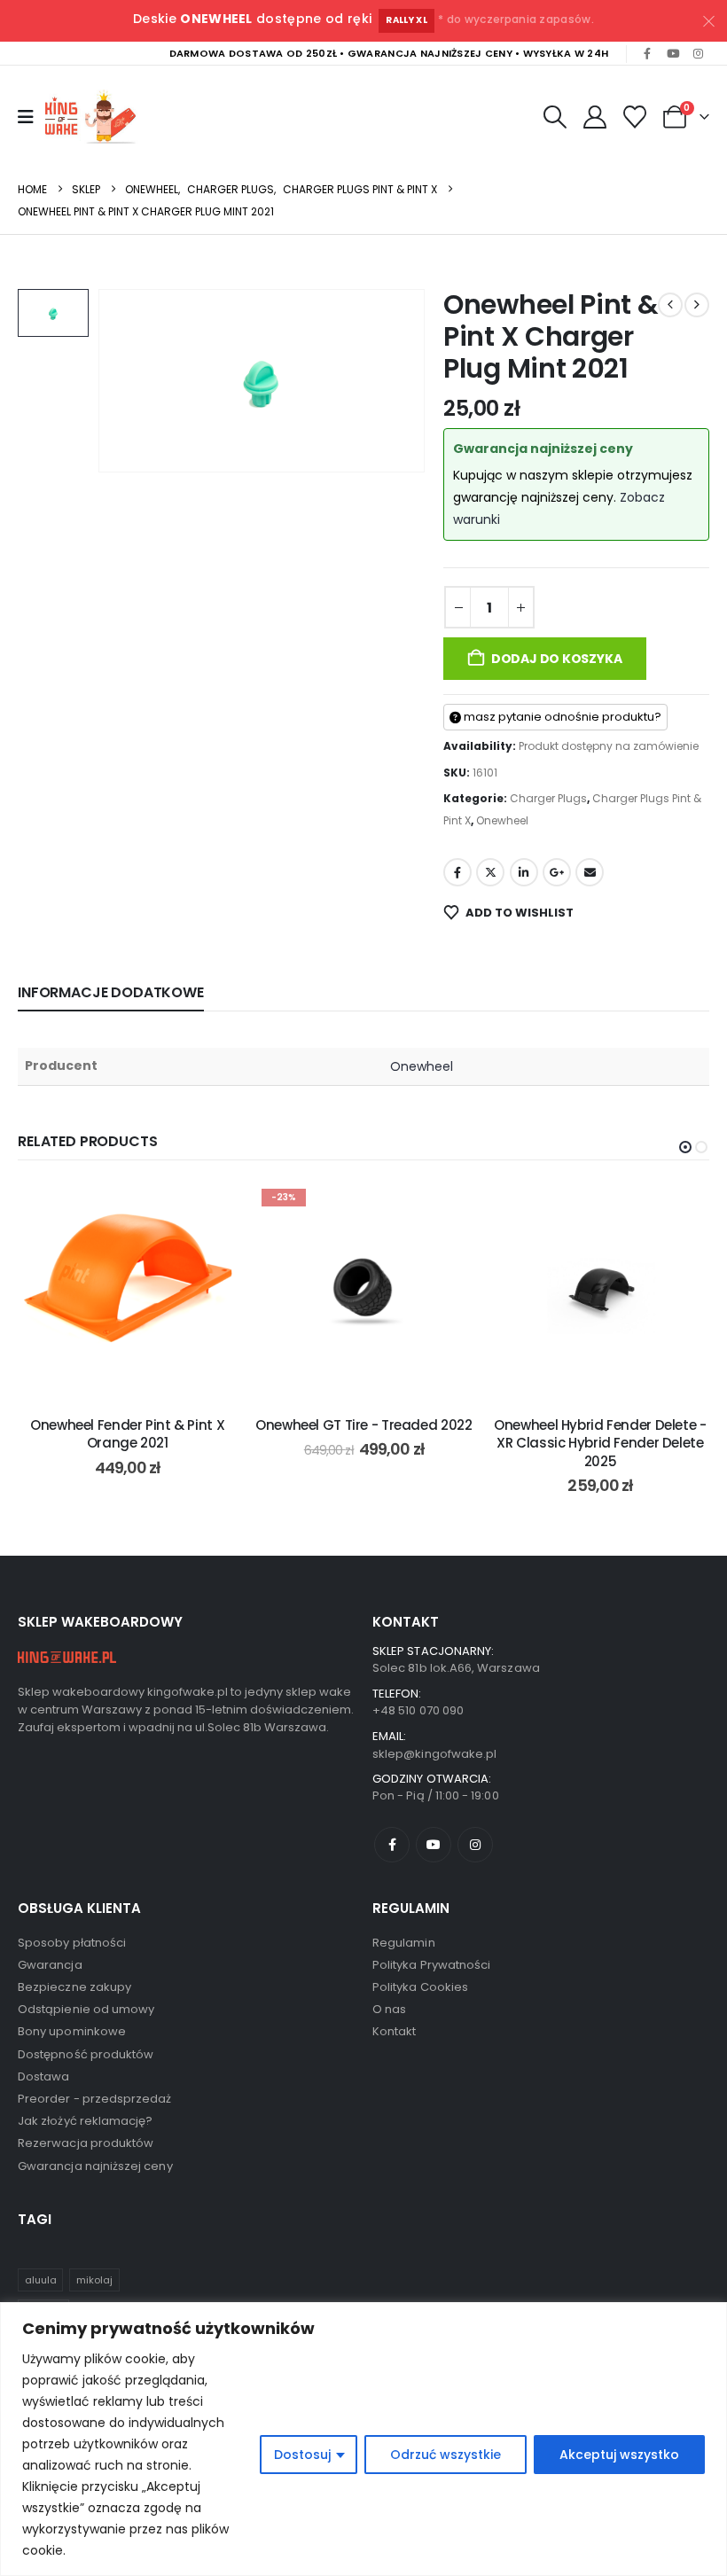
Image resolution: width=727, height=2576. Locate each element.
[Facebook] (647, 54)
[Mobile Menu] (26, 117)
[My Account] (594, 117)
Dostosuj (302, 2455)
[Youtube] (673, 54)
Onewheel (502, 820)
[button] (555, 117)
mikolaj (94, 2280)
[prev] (670, 305)
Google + (557, 872)
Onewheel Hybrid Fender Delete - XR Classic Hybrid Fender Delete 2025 (600, 1443)
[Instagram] (698, 54)
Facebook (457, 872)
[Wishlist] (635, 117)
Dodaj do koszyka (557, 659)
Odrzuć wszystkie (446, 2455)
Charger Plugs (548, 798)
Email (590, 872)
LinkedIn (524, 872)
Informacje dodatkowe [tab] (111, 992)
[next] (697, 305)
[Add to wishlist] (210, 1208)
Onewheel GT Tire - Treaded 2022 (363, 1425)
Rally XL (406, 20)
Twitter (490, 872)
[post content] (127, 1291)
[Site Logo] (94, 117)
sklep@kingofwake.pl (434, 1754)
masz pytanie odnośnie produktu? (561, 717)
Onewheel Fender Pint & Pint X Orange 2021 (127, 1434)
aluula (41, 2280)
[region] (363, 2439)
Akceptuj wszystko (619, 2455)
